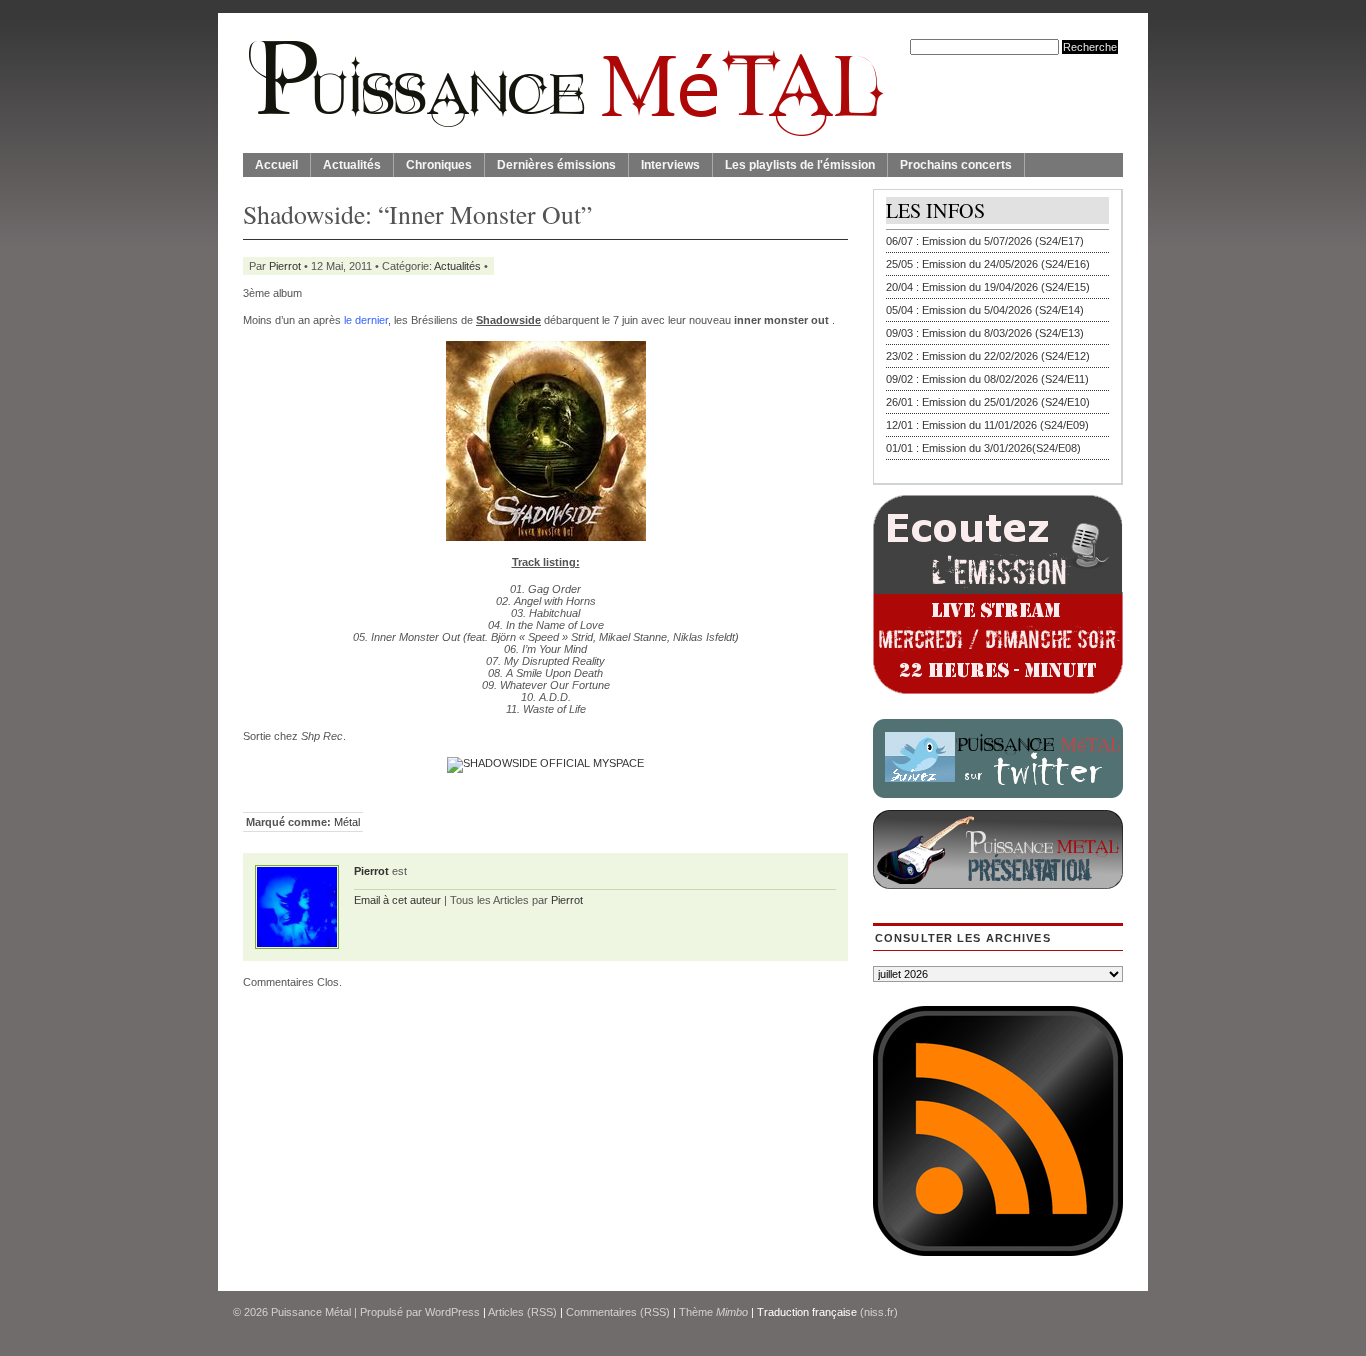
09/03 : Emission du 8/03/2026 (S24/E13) (985, 333)
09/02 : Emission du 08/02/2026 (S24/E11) (987, 379)
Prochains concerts (956, 165)
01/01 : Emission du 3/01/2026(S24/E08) (983, 448)
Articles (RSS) (522, 1312)
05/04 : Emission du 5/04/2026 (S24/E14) (985, 310)
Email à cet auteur (397, 900)
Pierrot (285, 266)
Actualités (352, 165)
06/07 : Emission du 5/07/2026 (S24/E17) (985, 241)
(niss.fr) (879, 1312)
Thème (713, 1312)
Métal (347, 822)
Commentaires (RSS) (618, 1312)
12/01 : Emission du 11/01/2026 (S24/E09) (987, 425)
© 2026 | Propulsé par (329, 1312)
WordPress (452, 1312)
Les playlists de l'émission (800, 165)
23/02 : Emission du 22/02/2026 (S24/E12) (988, 356)
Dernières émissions (556, 165)
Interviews (670, 165)
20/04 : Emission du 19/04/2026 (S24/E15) (988, 287)
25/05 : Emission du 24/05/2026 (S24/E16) (988, 264)
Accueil (276, 165)
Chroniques (439, 165)
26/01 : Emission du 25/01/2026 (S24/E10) (988, 402)
